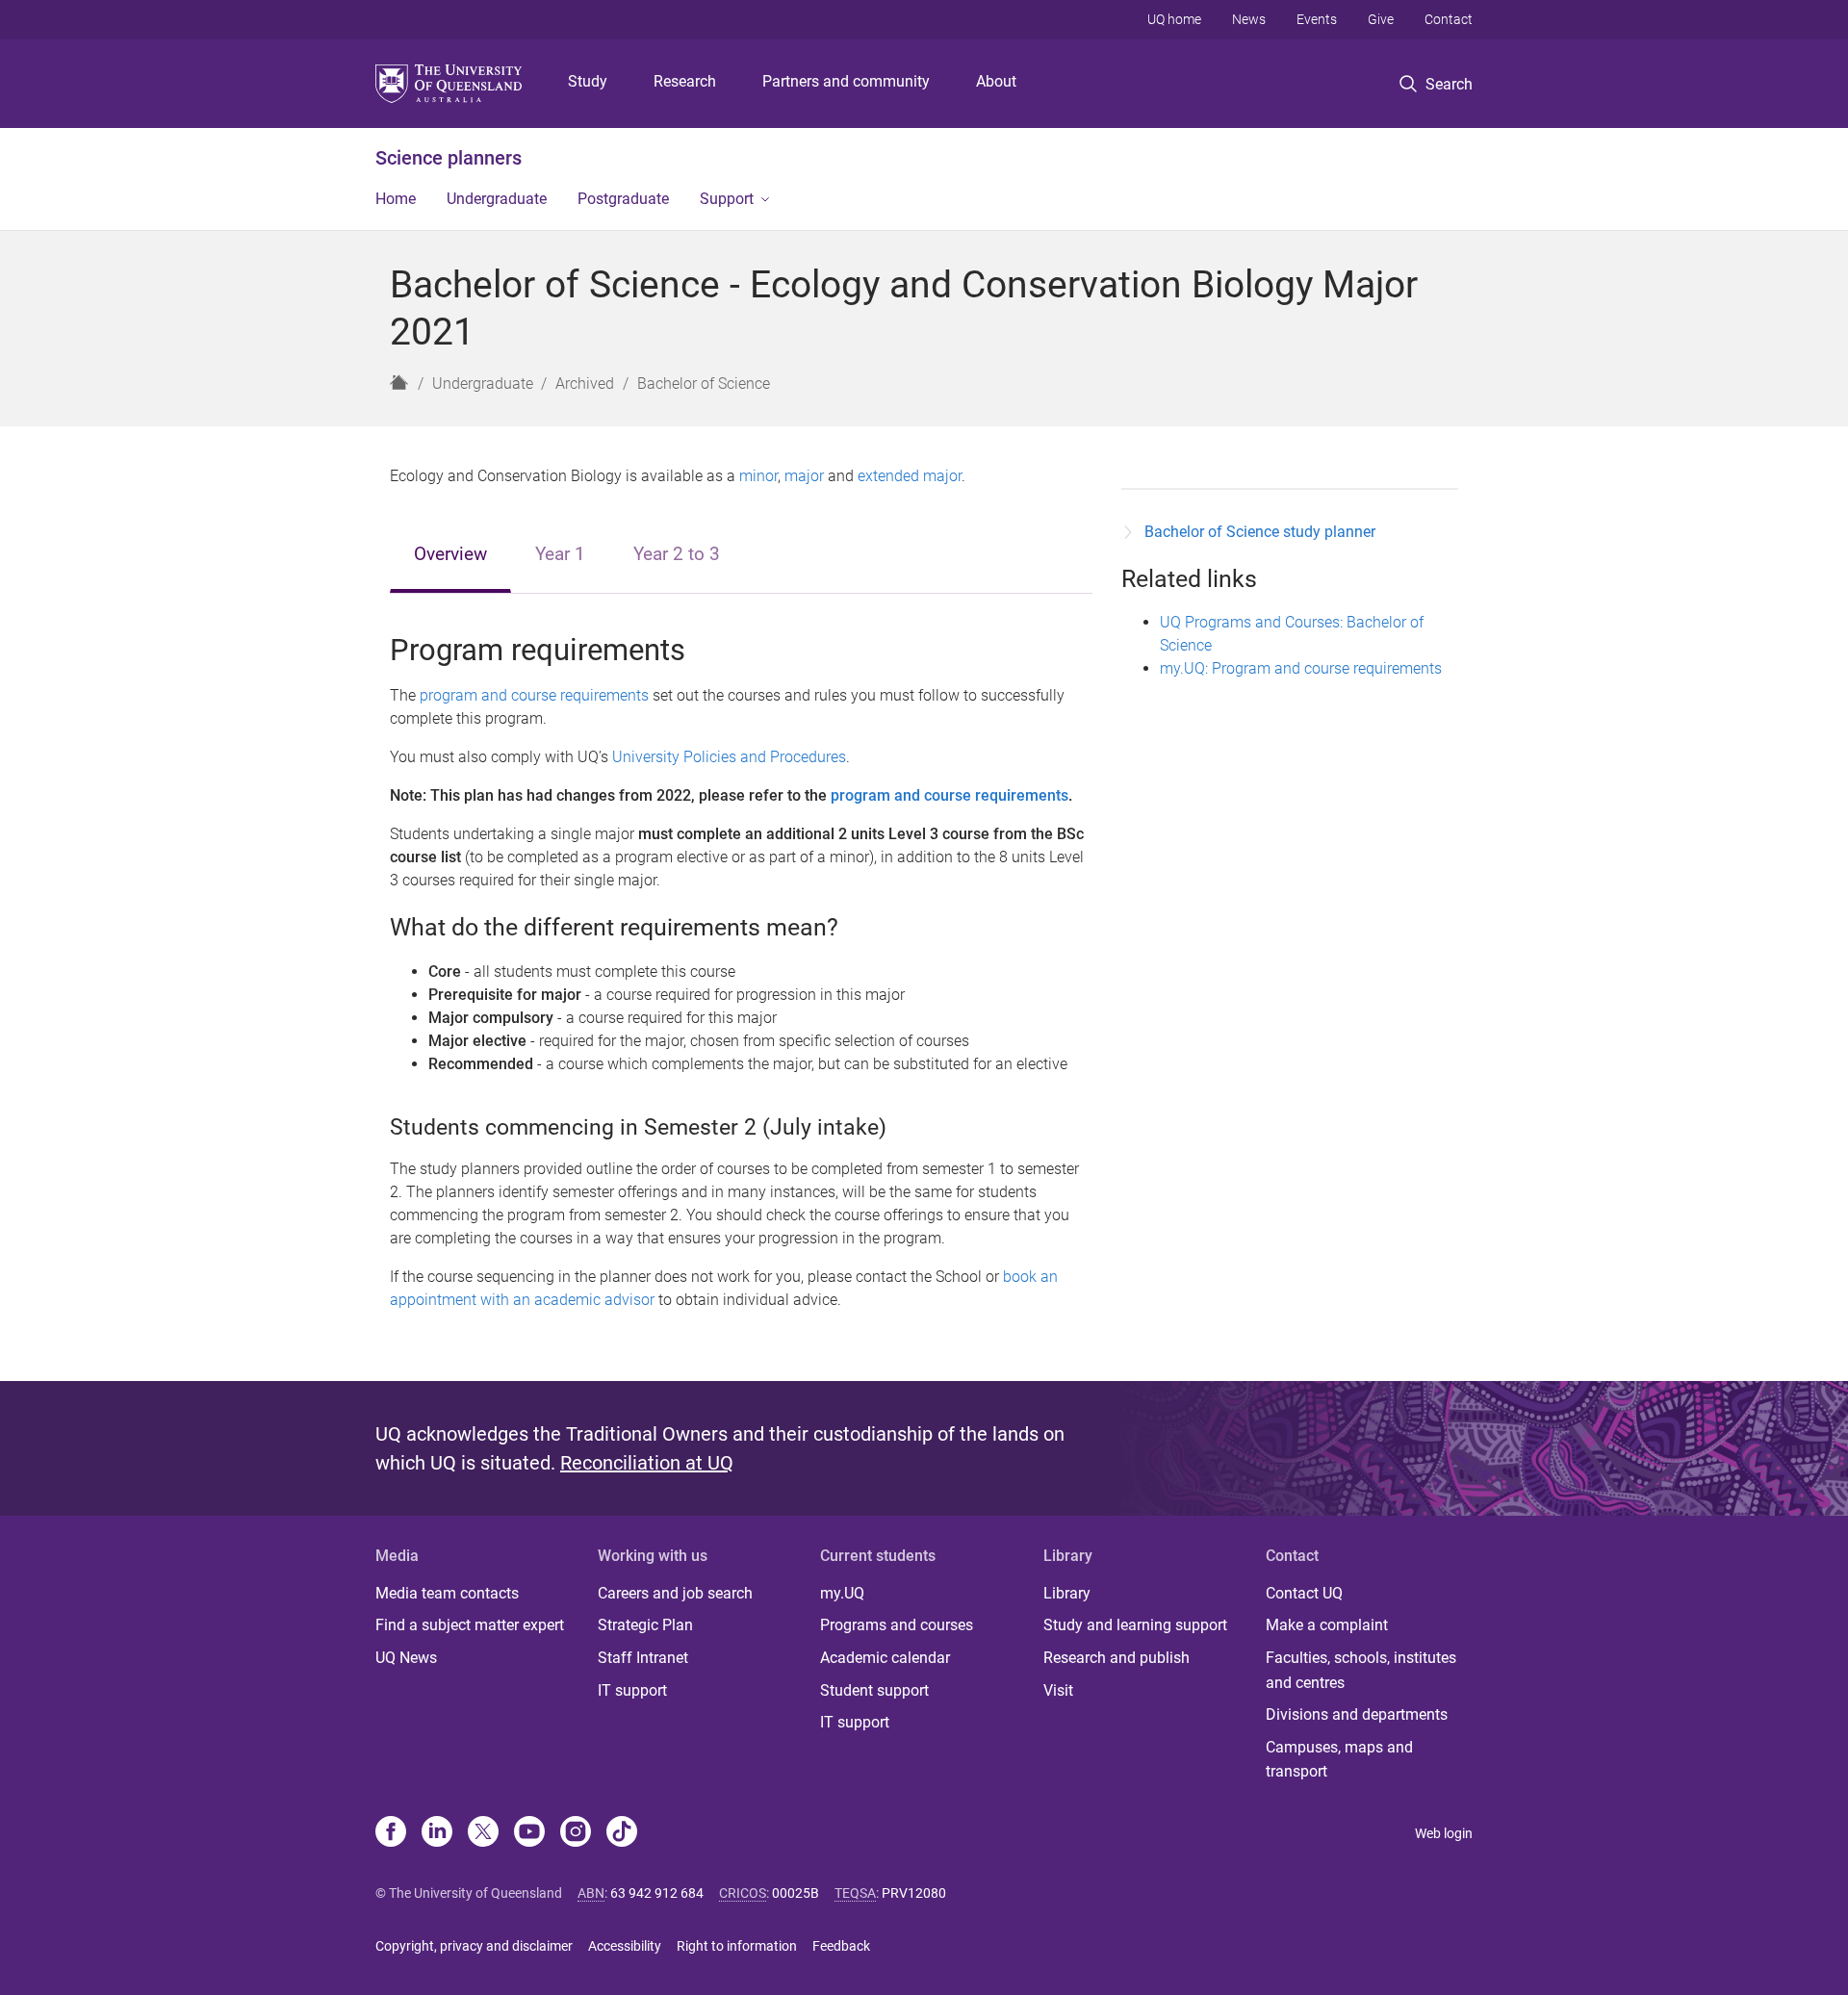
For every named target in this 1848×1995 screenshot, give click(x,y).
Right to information (737, 1946)
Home (396, 199)
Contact (1449, 19)
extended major (910, 476)
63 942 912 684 (657, 1893)
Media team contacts (447, 1593)
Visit (1058, 1690)
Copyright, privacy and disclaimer (474, 1946)
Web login (1444, 1833)
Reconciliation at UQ (647, 1463)
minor (758, 476)
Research (685, 81)
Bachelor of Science (704, 384)
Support (727, 199)
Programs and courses (897, 1625)
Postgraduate (623, 199)
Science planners (449, 158)
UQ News (406, 1658)
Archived (585, 384)
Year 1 (560, 554)
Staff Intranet (643, 1658)
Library (1067, 1593)
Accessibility (625, 1946)
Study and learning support (1135, 1625)
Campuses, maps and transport (1339, 1760)
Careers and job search (675, 1593)
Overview (450, 554)
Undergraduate (497, 199)
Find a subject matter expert (470, 1625)
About (996, 81)
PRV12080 (914, 1893)
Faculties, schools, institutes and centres (1361, 1670)
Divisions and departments (1357, 1714)
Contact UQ (1304, 1593)
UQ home (1174, 19)
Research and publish (1116, 1658)
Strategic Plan (645, 1625)
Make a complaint (1327, 1625)
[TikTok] (622, 1833)
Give (1381, 19)
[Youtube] (529, 1833)
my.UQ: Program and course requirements (1301, 668)
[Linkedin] (437, 1833)
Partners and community (846, 81)
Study (588, 81)
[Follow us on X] (483, 1833)
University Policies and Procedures (729, 757)
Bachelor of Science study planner (1260, 532)
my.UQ (842, 1593)
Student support (874, 1690)
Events (1317, 19)
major (804, 476)
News (1249, 19)
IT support (632, 1690)
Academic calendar (885, 1658)
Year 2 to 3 (677, 554)
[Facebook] (391, 1833)
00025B (796, 1893)
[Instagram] (576, 1833)
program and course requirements (534, 695)
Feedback (841, 1946)
